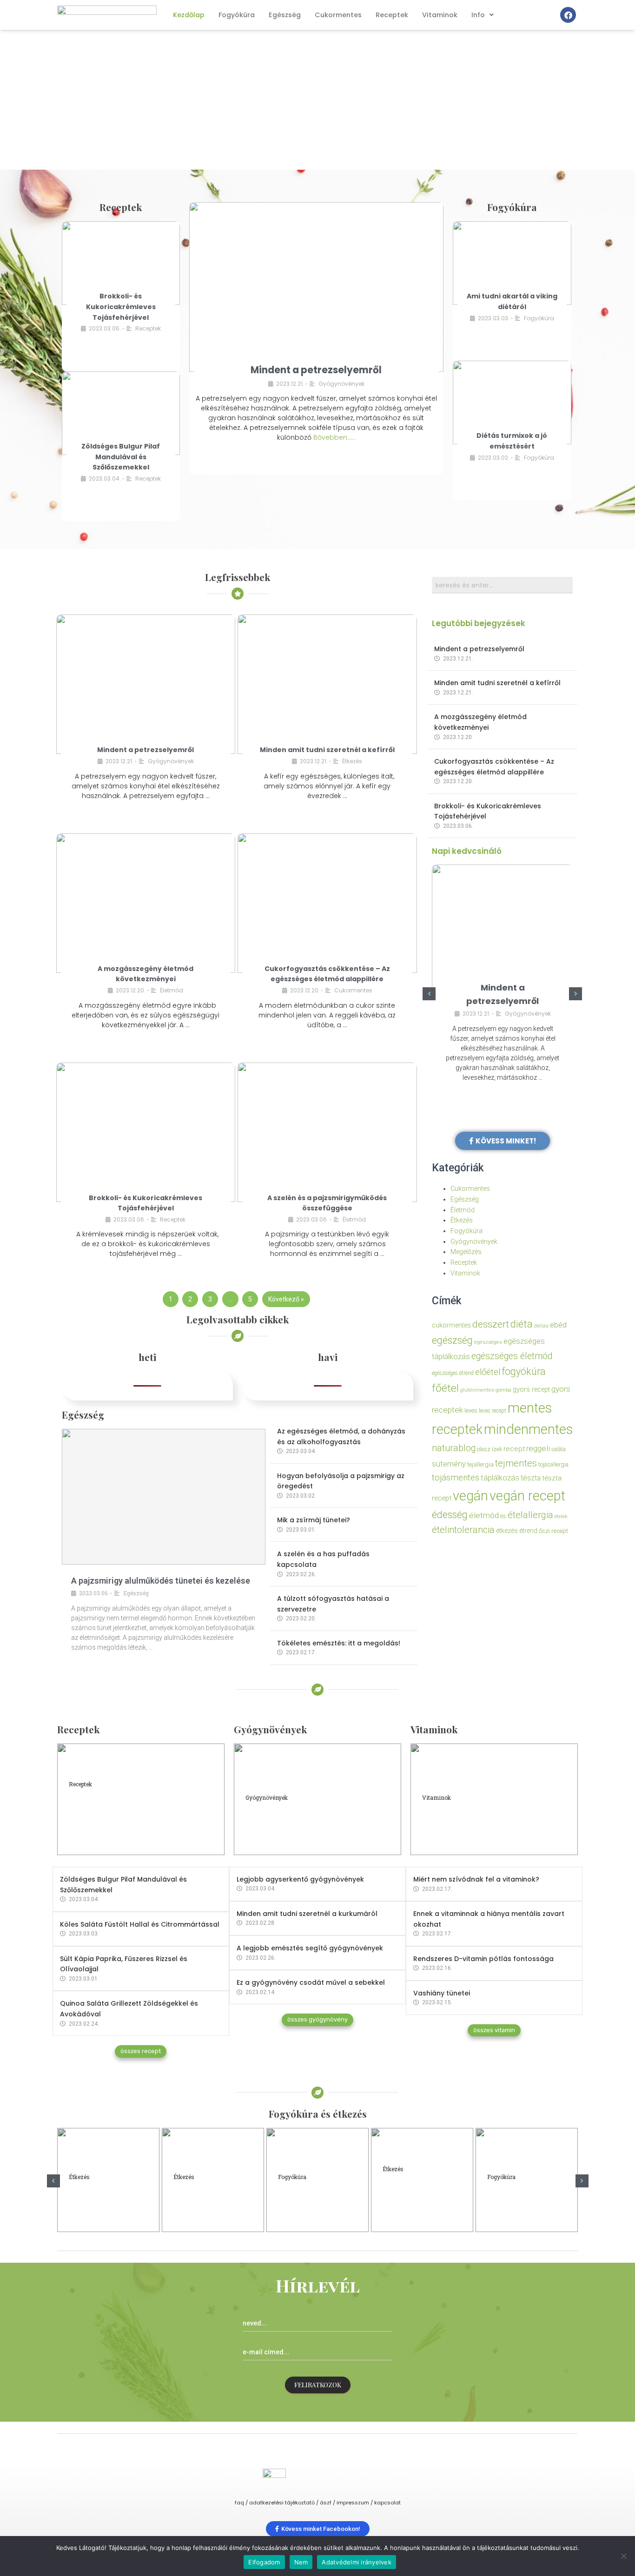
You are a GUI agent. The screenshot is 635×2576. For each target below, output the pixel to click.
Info (478, 15)
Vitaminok (440, 15)
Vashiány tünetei (442, 1993)
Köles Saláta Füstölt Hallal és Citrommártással (140, 1924)
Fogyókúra (237, 15)
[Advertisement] (317, 100)
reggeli (538, 1448)
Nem (301, 2562)
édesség (450, 1515)
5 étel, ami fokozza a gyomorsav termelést (208, 2201)
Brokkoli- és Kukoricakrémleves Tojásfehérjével (121, 307)
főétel (445, 1388)
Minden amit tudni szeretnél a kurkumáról (307, 1914)
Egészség (285, 15)
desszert (491, 1324)
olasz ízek (489, 1449)
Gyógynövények (341, 384)
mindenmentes (528, 1429)
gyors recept (531, 1390)
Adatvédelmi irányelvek (357, 2562)
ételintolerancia (463, 1530)
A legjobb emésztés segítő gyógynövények (310, 1948)
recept (514, 1449)
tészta (531, 1478)
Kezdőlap (189, 15)
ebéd (558, 1325)
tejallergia (480, 1464)
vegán (470, 1496)
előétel (488, 1372)
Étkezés (352, 761)
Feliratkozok (318, 2385)
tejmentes (516, 1463)
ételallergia (530, 1515)
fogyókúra (524, 1371)
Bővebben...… (334, 437)
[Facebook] (568, 15)
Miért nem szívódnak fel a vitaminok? (476, 1879)
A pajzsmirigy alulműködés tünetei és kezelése (161, 1581)
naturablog (454, 1448)
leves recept (493, 1411)
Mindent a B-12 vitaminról (469, 1825)
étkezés (507, 1531)
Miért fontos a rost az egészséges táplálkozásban (418, 2197)
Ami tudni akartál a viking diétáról (308, 2201)
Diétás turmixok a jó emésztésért (519, 2201)
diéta (522, 1324)
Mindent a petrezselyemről (316, 370)
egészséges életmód (512, 1356)
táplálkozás (500, 1478)
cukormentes (451, 1325)
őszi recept (553, 1531)
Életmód (172, 990)
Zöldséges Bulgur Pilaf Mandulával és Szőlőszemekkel (121, 457)
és (503, 1516)
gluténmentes (477, 1390)
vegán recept (527, 1496)
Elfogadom (264, 2562)
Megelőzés (466, 1252)
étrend (528, 1531)
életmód (484, 1515)
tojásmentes (456, 1477)
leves (471, 1410)
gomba (503, 1390)
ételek (561, 1516)
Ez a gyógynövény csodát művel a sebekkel (311, 1982)
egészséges (488, 1342)
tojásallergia (553, 1464)
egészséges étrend (453, 1373)
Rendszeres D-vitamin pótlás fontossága (483, 1959)
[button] (429, 994)
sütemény (449, 1464)
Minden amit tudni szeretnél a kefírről (327, 750)
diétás (541, 1326)
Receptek (392, 15)
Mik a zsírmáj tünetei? (314, 1520)
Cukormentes (338, 15)
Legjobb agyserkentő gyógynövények (300, 1879)
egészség (452, 1340)
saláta (559, 1449)
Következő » (286, 1299)
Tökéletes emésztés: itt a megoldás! (339, 1643)
